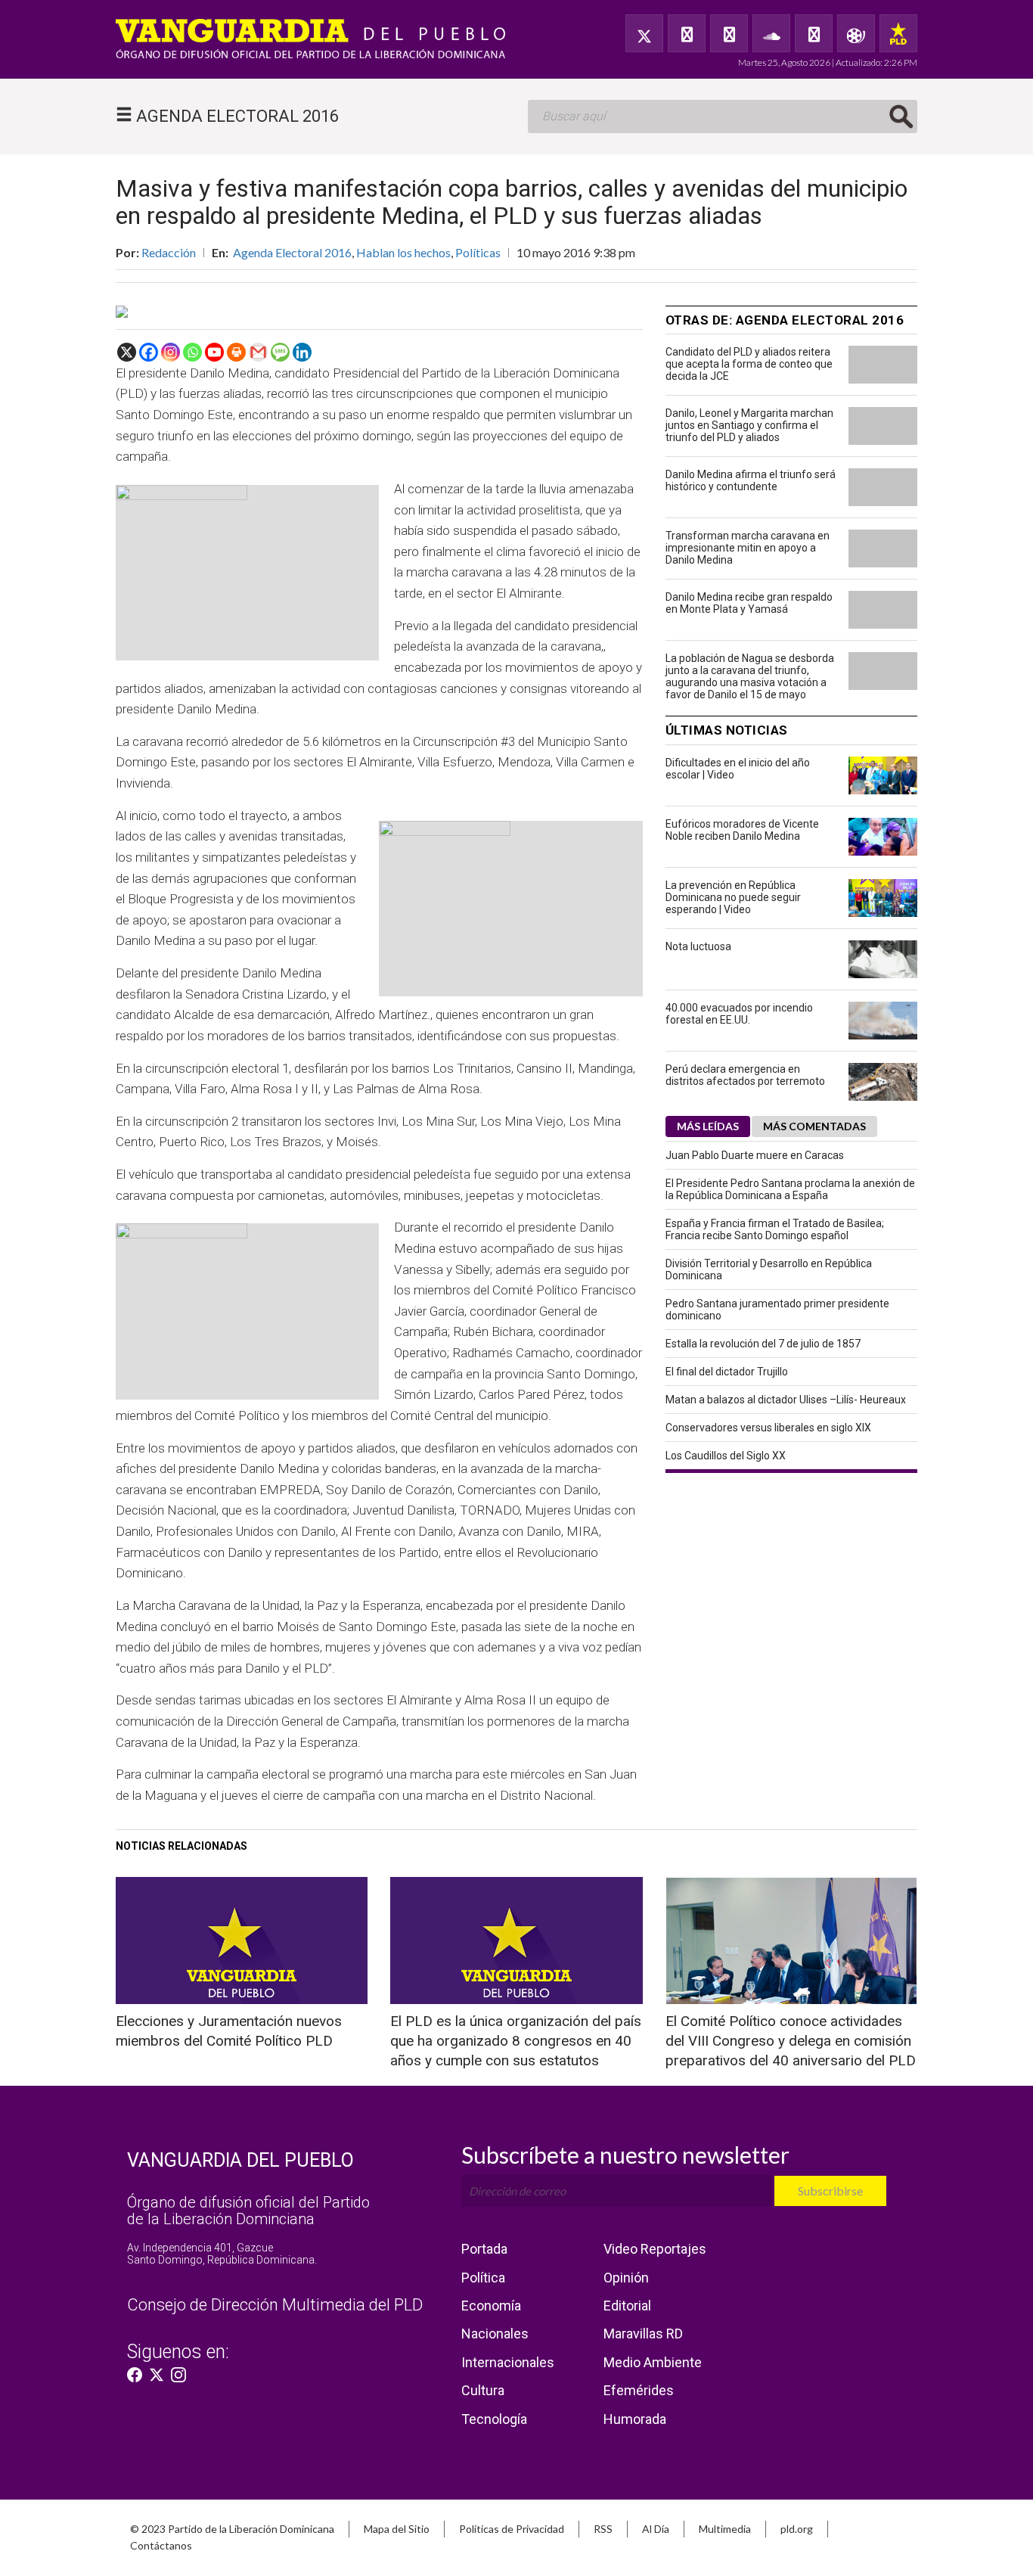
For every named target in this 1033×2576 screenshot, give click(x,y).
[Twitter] (644, 33)
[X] (127, 352)
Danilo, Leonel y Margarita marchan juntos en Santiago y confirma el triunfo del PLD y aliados (749, 425)
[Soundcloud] (771, 33)
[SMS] (280, 352)
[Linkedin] (302, 352)
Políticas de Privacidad (512, 2529)
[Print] (236, 352)
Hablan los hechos (403, 252)
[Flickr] (814, 33)
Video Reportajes (655, 2249)
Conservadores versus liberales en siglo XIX (768, 1428)
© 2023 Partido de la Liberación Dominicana (232, 2529)
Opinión (626, 2278)
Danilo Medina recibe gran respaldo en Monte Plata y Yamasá (749, 603)
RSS (603, 2529)
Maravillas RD (643, 2334)
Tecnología (494, 2419)
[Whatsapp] (192, 352)
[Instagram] (171, 352)
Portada (484, 2249)
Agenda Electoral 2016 (292, 252)
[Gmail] (258, 352)
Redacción (169, 252)
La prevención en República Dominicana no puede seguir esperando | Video (733, 897)
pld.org (797, 2529)
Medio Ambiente (653, 2362)
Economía (491, 2306)
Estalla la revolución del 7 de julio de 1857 (763, 1344)
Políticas (478, 252)
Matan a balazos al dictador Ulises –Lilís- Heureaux (786, 1400)
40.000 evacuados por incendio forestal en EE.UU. (739, 1014)
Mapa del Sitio (397, 2529)
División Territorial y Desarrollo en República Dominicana (769, 1269)
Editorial (627, 2306)
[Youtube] (214, 352)
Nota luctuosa (698, 946)
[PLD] (898, 33)
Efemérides (639, 2390)
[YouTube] (729, 33)
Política (483, 2278)
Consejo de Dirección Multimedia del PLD (275, 2305)
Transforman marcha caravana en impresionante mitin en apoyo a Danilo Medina (748, 548)
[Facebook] (687, 33)
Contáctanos (161, 2545)
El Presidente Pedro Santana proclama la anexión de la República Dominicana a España (790, 1189)
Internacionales (508, 2362)
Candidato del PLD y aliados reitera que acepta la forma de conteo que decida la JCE (749, 364)
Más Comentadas (814, 1126)
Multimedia (725, 2529)
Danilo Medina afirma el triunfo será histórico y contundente (751, 480)
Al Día (656, 2529)
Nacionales (495, 2334)
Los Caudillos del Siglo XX (726, 1456)
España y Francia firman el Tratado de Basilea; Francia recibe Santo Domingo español (775, 1229)
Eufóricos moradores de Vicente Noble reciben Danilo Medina (742, 830)
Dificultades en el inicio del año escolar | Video (738, 769)
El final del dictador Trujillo (727, 1372)
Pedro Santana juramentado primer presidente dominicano (777, 1310)
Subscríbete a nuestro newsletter (625, 2155)
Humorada (635, 2419)
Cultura (483, 2390)
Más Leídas (708, 1126)
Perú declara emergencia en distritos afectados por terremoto (745, 1075)
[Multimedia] (856, 33)
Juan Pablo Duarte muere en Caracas (755, 1155)
